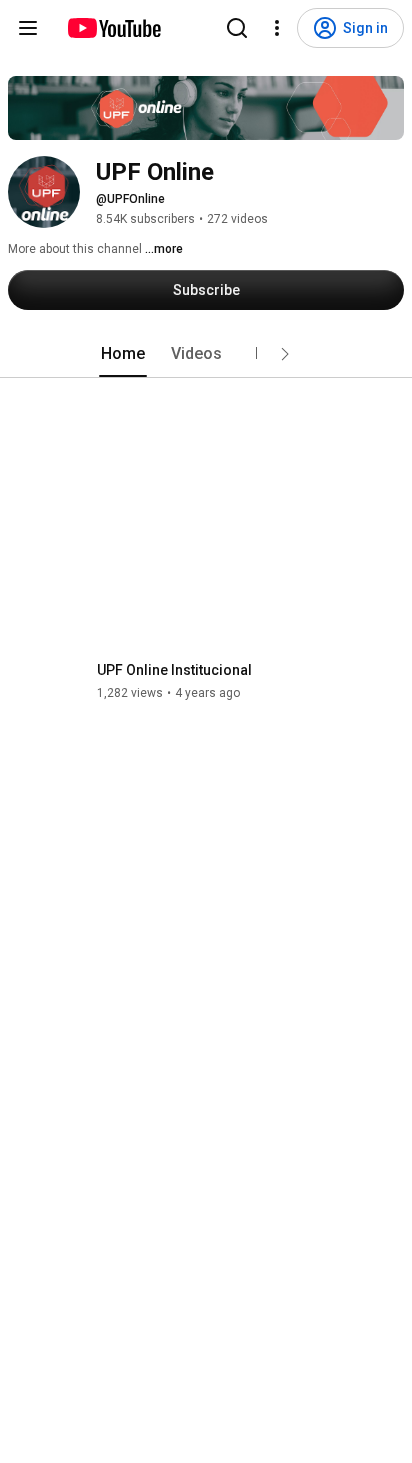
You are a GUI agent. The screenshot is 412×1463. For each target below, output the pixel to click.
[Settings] (277, 28)
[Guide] (28, 28)
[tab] (123, 354)
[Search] (237, 28)
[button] (285, 354)
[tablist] (206, 354)
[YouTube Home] (113, 28)
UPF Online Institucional (174, 670)
